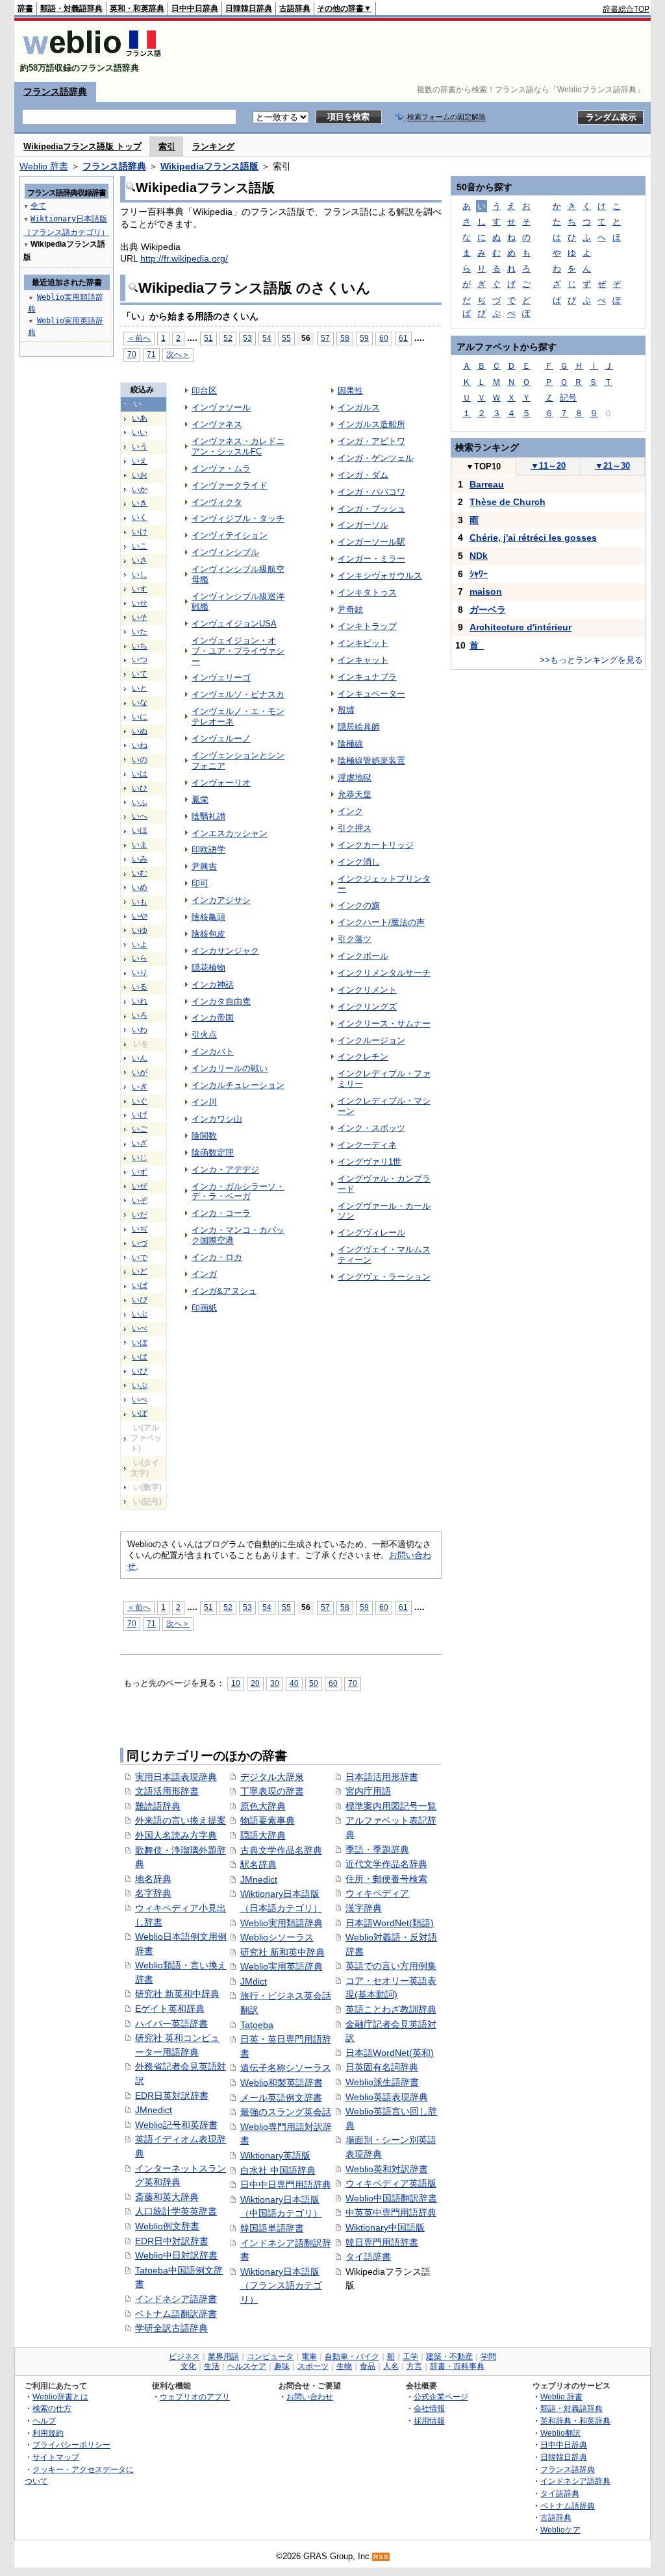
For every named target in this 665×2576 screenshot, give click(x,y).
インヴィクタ (217, 502)
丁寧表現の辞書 (272, 1791)
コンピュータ (270, 2357)
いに (140, 717)
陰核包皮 (208, 934)
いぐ (140, 1101)
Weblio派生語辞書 (382, 2082)
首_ (477, 645)
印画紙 (204, 1308)
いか (140, 489)
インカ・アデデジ (225, 1170)
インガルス (359, 407)
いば (140, 1285)
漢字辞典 (364, 1908)
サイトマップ (56, 2457)
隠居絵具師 (359, 727)
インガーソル (363, 525)
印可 (200, 883)
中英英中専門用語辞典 (391, 2212)
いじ (140, 1158)
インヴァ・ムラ (221, 468)
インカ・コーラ (221, 1213)
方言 (414, 2366)
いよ (140, 945)
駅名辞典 (258, 1864)
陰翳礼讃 (208, 816)
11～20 (548, 466)
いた (140, 632)
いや (140, 916)
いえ (140, 461)
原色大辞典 (263, 1806)
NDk (479, 556)
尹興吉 (204, 866)
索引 (167, 146)
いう (140, 447)
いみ (140, 859)
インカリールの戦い (230, 1068)
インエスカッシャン (230, 833)
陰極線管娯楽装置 (371, 761)
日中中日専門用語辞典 (286, 2185)
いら (140, 958)
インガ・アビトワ (371, 441)
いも (140, 902)
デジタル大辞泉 (272, 1777)
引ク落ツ (355, 939)
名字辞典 (153, 1893)
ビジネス (184, 2357)
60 (384, 338)
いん (140, 1058)
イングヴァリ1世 (370, 1162)
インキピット (363, 643)
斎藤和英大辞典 (167, 2197)
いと (140, 688)
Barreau (487, 484)
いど (140, 1271)
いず (140, 1172)
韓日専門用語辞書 (382, 2242)
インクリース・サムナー (384, 1023)
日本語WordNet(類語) (390, 1923)
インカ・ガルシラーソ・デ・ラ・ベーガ (238, 1192)
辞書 (25, 8)
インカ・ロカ (217, 1257)
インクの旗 (359, 905)
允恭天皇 (355, 794)
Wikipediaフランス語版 (209, 166)
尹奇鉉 (350, 609)
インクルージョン (371, 1040)
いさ (140, 560)
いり (140, 972)
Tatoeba (257, 2025)
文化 (188, 2366)
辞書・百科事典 (457, 2366)
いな (140, 702)
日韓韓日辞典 (249, 8)
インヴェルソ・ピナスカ (238, 694)
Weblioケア (560, 2530)
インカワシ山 (217, 1119)
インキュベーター (371, 694)
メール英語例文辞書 (281, 2098)
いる (140, 987)
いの (140, 760)
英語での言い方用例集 (391, 1966)
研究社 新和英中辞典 (282, 1952)
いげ (140, 1115)
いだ (140, 1215)
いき (140, 503)
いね (140, 745)
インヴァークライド (230, 485)
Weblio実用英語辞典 (282, 1966)
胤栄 (200, 799)
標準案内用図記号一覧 (391, 1806)
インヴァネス (217, 424)
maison (486, 591)
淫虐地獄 (355, 777)
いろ (140, 1015)
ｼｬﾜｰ (479, 574)
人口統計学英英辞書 (176, 2211)
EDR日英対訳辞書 (172, 2096)
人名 (391, 2366)
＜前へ (139, 338)
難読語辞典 (158, 1806)
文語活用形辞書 (167, 1791)
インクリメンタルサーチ (384, 973)
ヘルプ (44, 2421)
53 (247, 338)
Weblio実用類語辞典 (282, 1923)
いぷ (140, 1385)
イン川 (204, 1102)
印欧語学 (208, 849)
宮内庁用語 (368, 1791)
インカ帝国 (213, 1018)
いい (140, 432)
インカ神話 (213, 985)
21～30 (612, 466)
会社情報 (429, 2408)
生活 (212, 2366)
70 (132, 354)
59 (364, 338)
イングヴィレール (371, 1232)
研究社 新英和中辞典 (177, 1994)
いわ (140, 1030)
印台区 (204, 390)
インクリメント (367, 990)
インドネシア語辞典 (575, 2481)
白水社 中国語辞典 (278, 2170)
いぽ (140, 1413)
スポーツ (313, 2366)
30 (275, 1683)
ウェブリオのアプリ (195, 2396)
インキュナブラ (367, 677)
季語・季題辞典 (377, 1850)
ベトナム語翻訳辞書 (176, 2314)
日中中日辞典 (195, 8)
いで (140, 1257)
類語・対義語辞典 (71, 8)
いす (140, 589)
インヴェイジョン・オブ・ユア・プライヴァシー (238, 651)
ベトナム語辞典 (568, 2506)
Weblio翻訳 (560, 2433)
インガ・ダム (363, 475)
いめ (140, 887)
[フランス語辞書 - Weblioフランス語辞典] (92, 57)
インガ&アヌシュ (224, 1291)
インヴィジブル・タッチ (238, 518)
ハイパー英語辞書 (171, 2024)
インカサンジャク (225, 951)
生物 (344, 2366)
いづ (140, 1243)
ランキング (213, 146)
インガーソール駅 (371, 542)
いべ (140, 1328)
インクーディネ (367, 1145)
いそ (140, 617)
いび (140, 1300)
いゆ (140, 930)
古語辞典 (295, 8)
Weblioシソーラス (277, 1937)
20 (255, 1683)
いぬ (140, 731)
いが (140, 1072)
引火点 (204, 1034)
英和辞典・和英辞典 (575, 2421)
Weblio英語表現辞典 (387, 2097)
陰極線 (350, 744)
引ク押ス (355, 828)
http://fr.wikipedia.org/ (184, 258)
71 (151, 354)
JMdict (254, 1981)
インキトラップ (367, 626)
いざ (140, 1143)
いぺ (140, 1400)
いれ (140, 1001)
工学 (410, 2357)
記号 (568, 398)
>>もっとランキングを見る (591, 660)
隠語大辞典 (263, 1835)
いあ (140, 418)
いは (140, 774)
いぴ (140, 1371)
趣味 (282, 2366)
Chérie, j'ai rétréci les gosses (533, 538)
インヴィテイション (230, 535)
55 (286, 338)
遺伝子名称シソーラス (286, 2068)
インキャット (363, 660)
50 (314, 1683)
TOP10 (483, 466)
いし (140, 575)
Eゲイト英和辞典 (170, 2009)
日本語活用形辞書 (382, 1777)
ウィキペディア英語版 (391, 2183)
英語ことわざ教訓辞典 (391, 2009)
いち (140, 646)
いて (140, 674)
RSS (381, 2557)
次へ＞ (178, 354)
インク (350, 811)
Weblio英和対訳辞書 (387, 2169)
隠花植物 (208, 968)
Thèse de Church (508, 502)
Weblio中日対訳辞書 (176, 2255)
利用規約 (48, 2433)
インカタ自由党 (221, 1001)
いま (140, 845)
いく (140, 517)
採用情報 (429, 2421)
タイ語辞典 (560, 2493)
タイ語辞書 (368, 2257)
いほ (140, 830)
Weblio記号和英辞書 (176, 2125)
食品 (368, 2366)
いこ (140, 546)
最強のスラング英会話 (286, 2112)
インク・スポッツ (371, 1128)
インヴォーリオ (221, 783)
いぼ (140, 1343)
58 (345, 338)
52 (228, 338)
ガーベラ (488, 610)
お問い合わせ (310, 2396)
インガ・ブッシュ (371, 509)
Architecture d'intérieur (521, 627)
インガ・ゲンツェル (376, 458)
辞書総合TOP (626, 9)
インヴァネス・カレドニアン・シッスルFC (238, 446)
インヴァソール (221, 407)
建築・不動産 (449, 2357)
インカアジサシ (221, 900)
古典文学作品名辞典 (281, 1850)
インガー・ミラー (371, 559)
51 (208, 338)
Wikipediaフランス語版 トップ (82, 146)
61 (403, 338)
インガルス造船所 (371, 424)
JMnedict (154, 2110)
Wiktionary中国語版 (385, 2227)
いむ (140, 873)
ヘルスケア (247, 2366)
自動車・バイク (352, 2357)
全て (38, 206)
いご (140, 1129)
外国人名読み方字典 (176, 1835)
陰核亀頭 (208, 917)
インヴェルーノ (221, 738)
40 (294, 1683)
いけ (140, 532)
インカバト (213, 1051)
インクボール (363, 956)
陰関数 (204, 1136)
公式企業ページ (441, 2396)
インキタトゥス (367, 592)
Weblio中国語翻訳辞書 (391, 2198)
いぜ (140, 1186)
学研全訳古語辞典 (171, 2328)
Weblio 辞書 (44, 166)
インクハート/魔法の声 (381, 922)
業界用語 (223, 2357)
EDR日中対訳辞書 (172, 2241)
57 (325, 338)
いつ (140, 660)
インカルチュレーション (238, 1085)
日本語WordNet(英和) (390, 2053)
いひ (140, 788)
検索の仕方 (52, 2408)
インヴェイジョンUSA (234, 624)
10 (236, 1683)
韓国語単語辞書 (272, 2228)
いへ (140, 816)
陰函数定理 (213, 1153)
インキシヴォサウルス (380, 576)
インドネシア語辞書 (176, 2299)
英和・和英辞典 (137, 8)
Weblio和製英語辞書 (282, 2083)
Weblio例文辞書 (167, 2226)
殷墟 (346, 710)
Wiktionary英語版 (275, 2155)
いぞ (140, 1200)
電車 (309, 2357)
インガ (204, 1274)
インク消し (359, 862)
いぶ (140, 1314)
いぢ (140, 1229)
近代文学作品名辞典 (386, 1864)
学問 (488, 2357)
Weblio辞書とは (60, 2396)
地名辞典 (153, 1879)
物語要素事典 (268, 1820)
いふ (140, 802)
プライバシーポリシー (71, 2445)
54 (267, 338)
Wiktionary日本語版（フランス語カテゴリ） (281, 2285)
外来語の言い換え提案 (181, 1820)
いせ (140, 603)
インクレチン (363, 1057)
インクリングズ (367, 1007)
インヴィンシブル (225, 552)
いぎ (140, 1087)
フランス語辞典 (55, 92)
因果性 (350, 390)
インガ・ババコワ (371, 492)
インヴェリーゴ (221, 677)
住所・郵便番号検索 (386, 1879)
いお (140, 475)
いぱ (140, 1357)
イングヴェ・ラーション (384, 1277)
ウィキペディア (377, 1893)
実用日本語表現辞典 (176, 1777)
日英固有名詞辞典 (382, 2067)
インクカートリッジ (376, 845)
